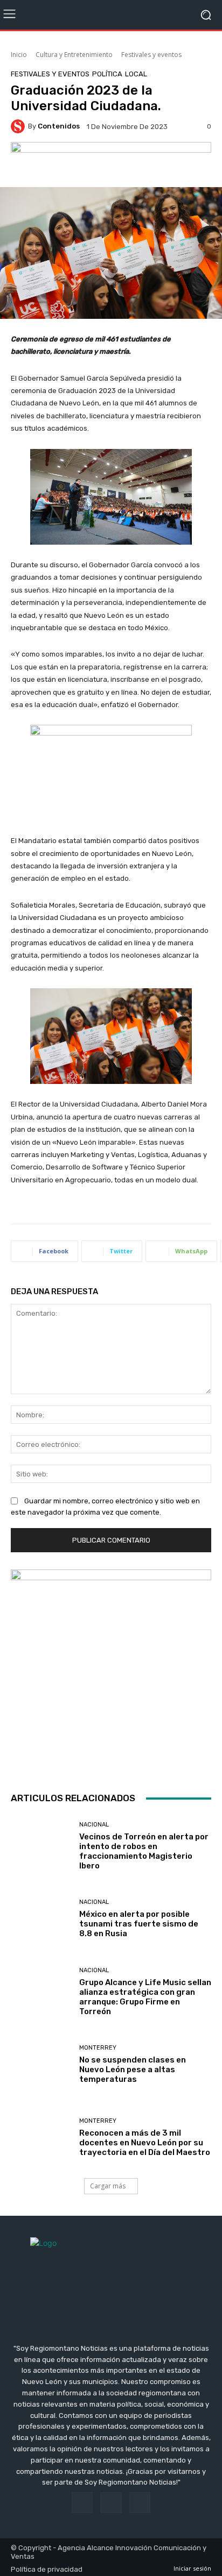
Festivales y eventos (151, 55)
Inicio (19, 55)
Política (107, 74)
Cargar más (108, 2186)
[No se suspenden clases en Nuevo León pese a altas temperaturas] (41, 2065)
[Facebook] (82, 2503)
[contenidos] (19, 126)
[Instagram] (111, 2503)
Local (136, 74)
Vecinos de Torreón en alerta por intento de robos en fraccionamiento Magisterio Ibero (144, 1851)
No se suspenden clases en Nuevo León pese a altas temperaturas (133, 2070)
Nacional (94, 1825)
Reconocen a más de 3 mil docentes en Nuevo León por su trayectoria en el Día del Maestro (145, 2143)
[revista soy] (111, 162)
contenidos (59, 126)
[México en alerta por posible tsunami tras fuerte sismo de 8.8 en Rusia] (41, 1919)
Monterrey (98, 2048)
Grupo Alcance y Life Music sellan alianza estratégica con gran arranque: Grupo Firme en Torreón (145, 1997)
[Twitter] (140, 2503)
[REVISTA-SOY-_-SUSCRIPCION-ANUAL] (111, 1669)
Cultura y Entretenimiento (74, 55)
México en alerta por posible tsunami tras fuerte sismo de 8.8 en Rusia (139, 1924)
